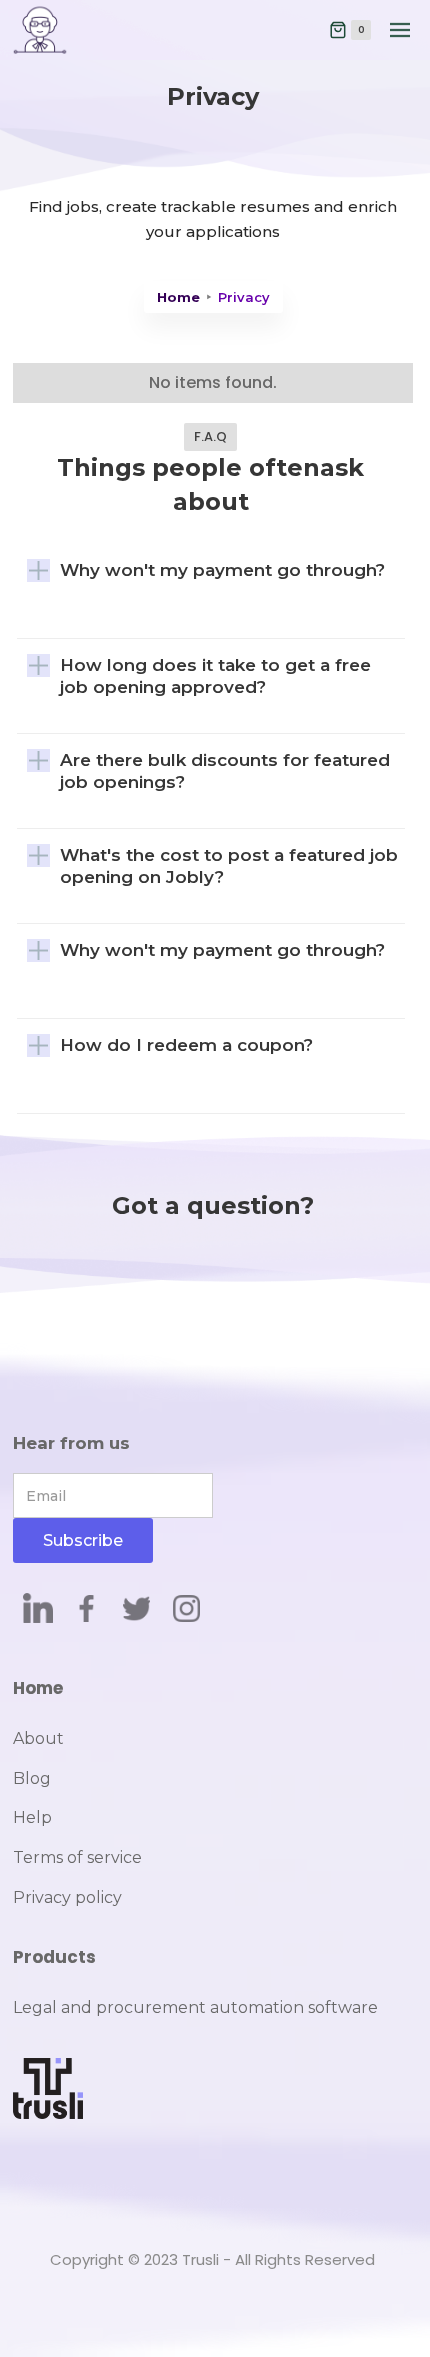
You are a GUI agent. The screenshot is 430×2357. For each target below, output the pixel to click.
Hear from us (71, 1443)
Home (178, 297)
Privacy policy (67, 1897)
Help (32, 1817)
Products (54, 1957)
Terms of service (77, 1857)
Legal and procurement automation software (195, 2007)
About (38, 1738)
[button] (350, 30)
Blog (32, 1778)
